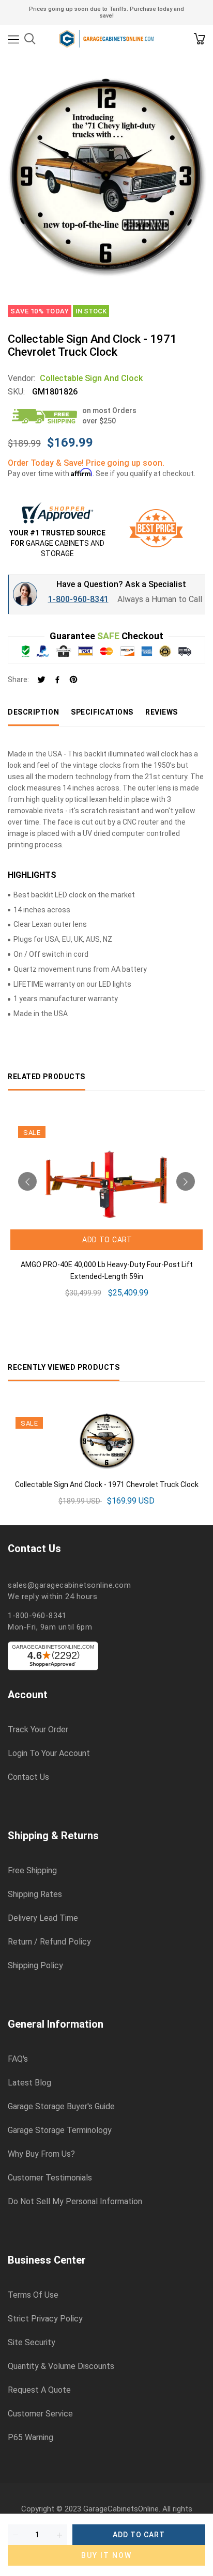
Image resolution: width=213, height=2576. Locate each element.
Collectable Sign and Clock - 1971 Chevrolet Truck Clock (107, 1484)
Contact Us (28, 1777)
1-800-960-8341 (78, 599)
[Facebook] (57, 680)
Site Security (32, 2343)
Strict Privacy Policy (45, 2319)
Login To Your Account (49, 1753)
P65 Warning (31, 2438)
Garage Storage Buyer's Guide (61, 2107)
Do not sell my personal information (75, 2202)
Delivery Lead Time (43, 1918)
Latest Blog (29, 2083)
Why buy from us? (41, 2154)
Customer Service (40, 2414)
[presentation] (27, 1181)
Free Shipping (32, 1871)
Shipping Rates (35, 1894)
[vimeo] (73, 680)
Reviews (162, 712)
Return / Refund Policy (49, 1942)
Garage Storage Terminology (60, 2130)
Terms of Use (33, 2295)
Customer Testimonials (50, 2178)
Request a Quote (39, 2390)
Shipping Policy (35, 1966)
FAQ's (18, 2059)
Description (33, 712)
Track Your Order (38, 1730)
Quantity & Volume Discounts (61, 2366)
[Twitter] (41, 680)
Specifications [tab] (102, 712)
